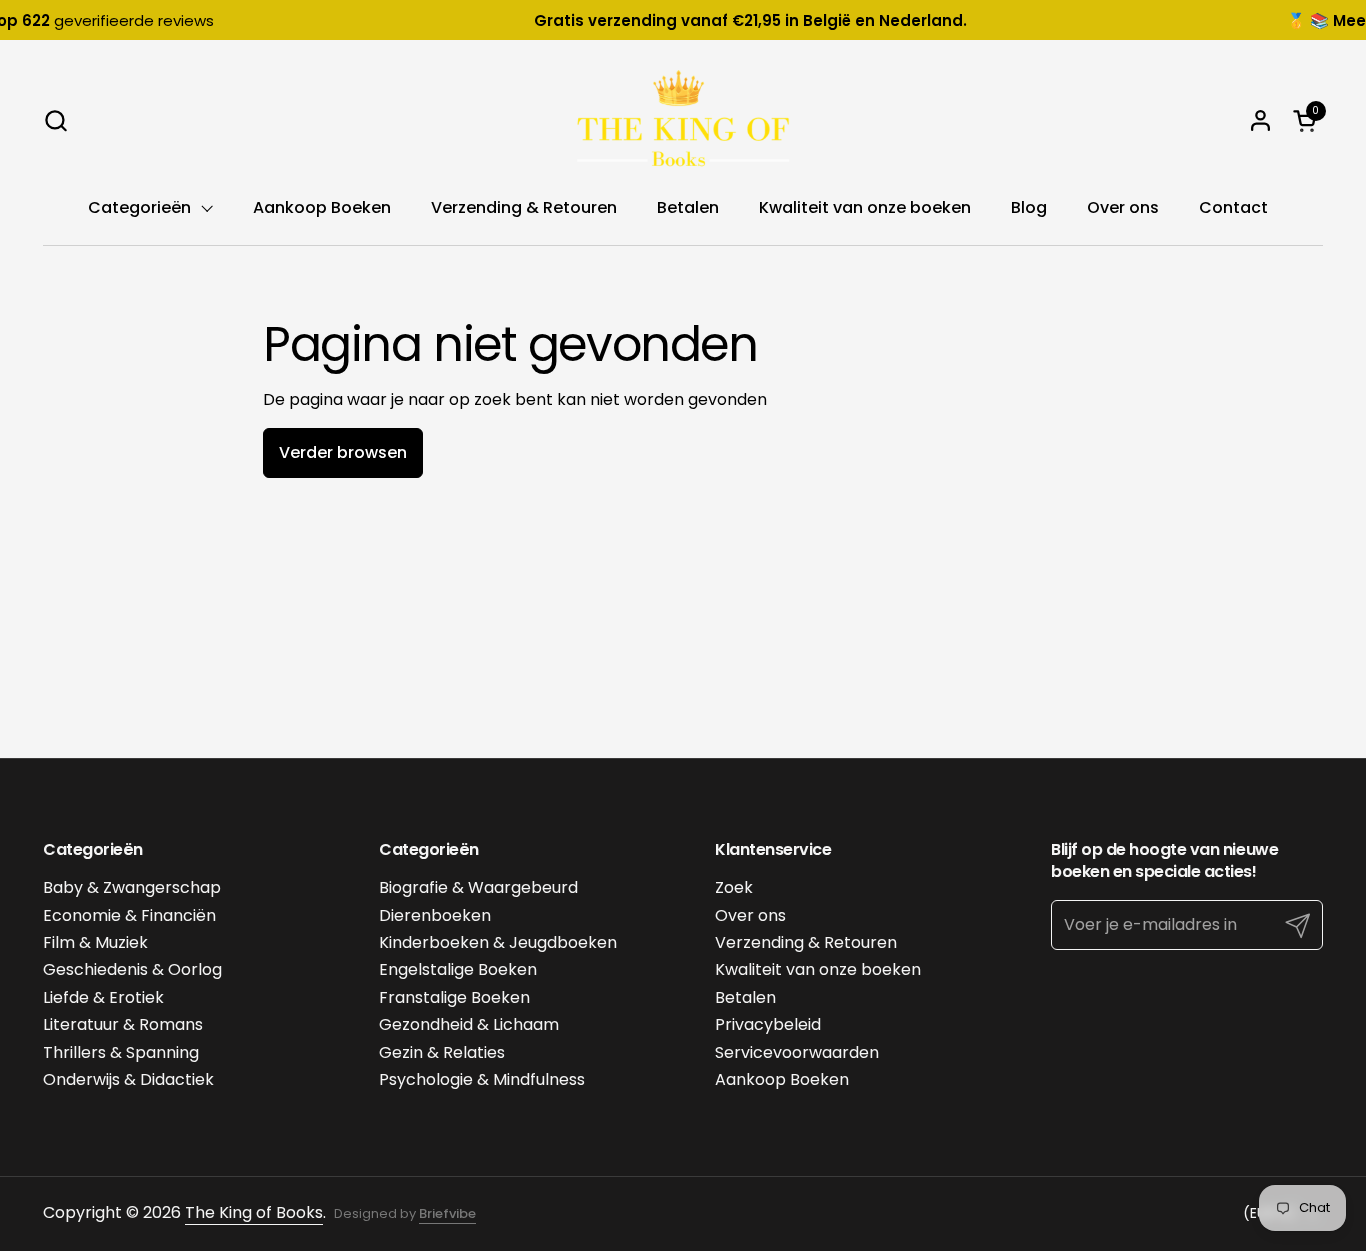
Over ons (750, 915)
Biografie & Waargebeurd (478, 887)
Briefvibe (447, 1213)
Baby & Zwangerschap (132, 887)
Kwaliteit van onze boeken (818, 969)
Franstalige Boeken (454, 997)
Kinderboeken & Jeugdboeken (498, 942)
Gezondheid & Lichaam (469, 1024)
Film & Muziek (95, 942)
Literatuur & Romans (123, 1024)
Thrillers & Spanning (121, 1052)
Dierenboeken (435, 915)
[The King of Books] (683, 120)
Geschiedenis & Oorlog (132, 969)
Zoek (734, 887)
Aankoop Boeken (782, 1079)
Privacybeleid (768, 1024)
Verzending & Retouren (806, 942)
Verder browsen (343, 452)
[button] (55, 120)
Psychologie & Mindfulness (482, 1079)
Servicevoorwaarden (797, 1052)
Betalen (745, 997)
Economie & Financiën (129, 915)
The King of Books (254, 1212)
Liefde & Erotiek (103, 997)
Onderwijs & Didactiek (128, 1079)
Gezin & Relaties (442, 1052)
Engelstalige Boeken (458, 969)
